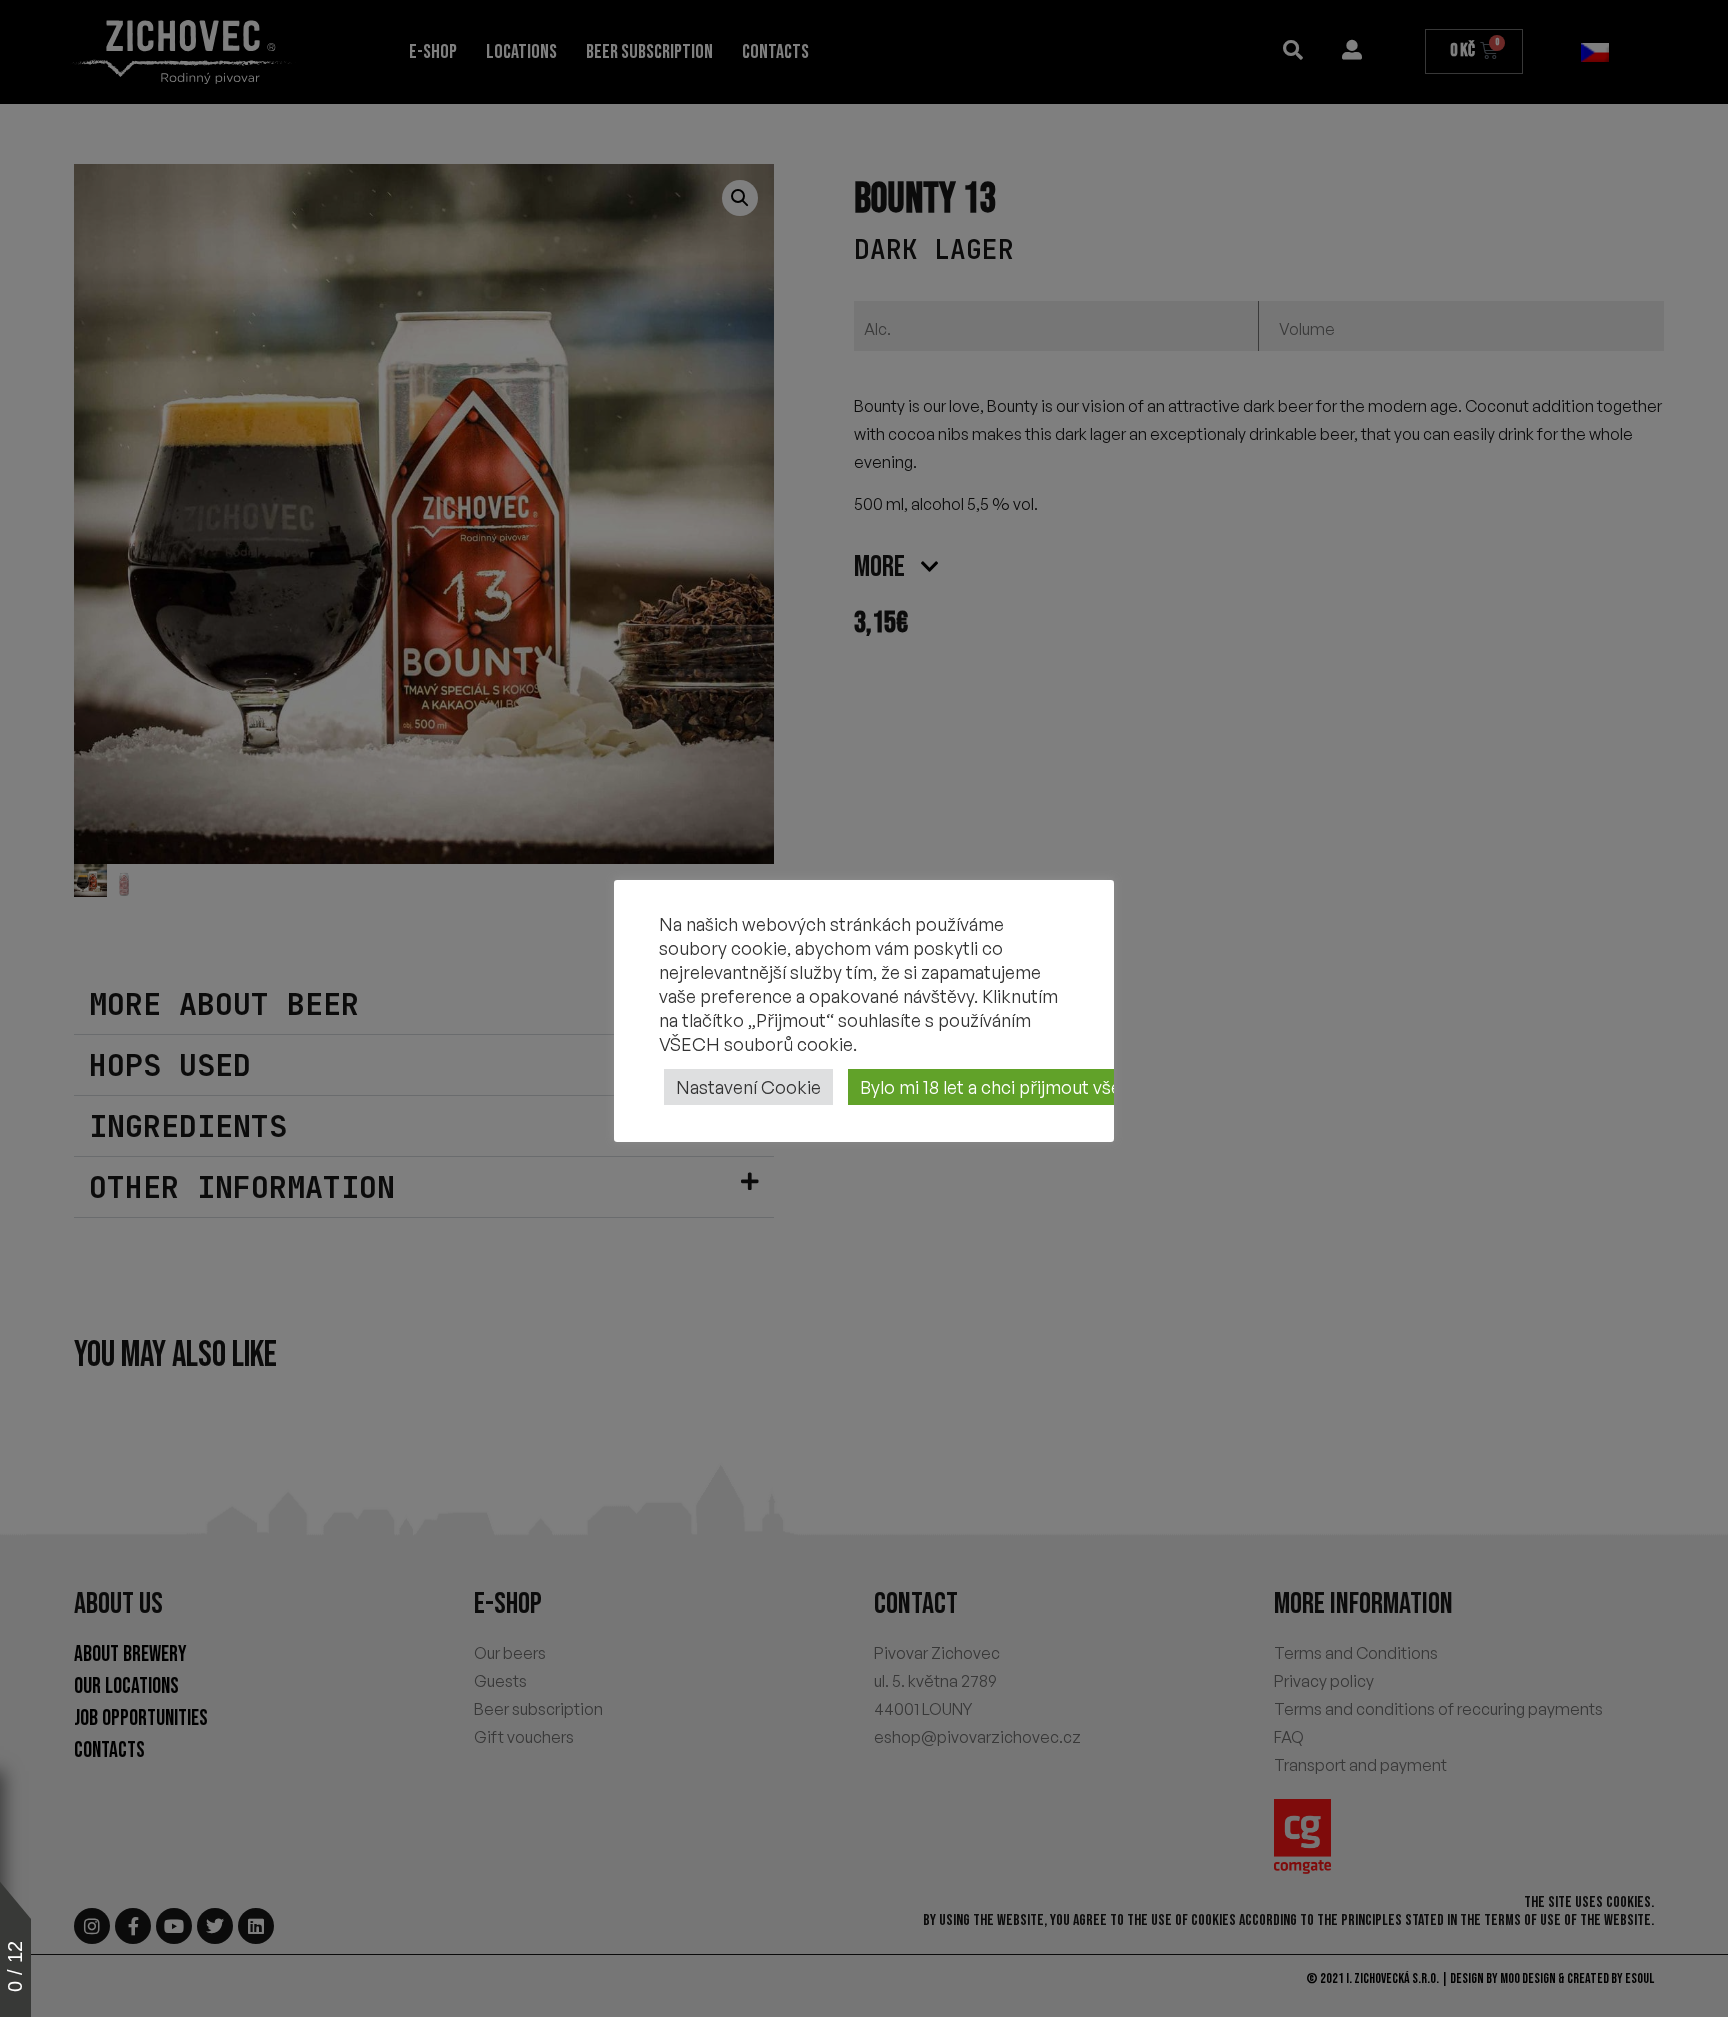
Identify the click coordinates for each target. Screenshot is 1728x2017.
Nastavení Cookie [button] (748, 1087)
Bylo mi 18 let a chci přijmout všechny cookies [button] (1044, 1087)
